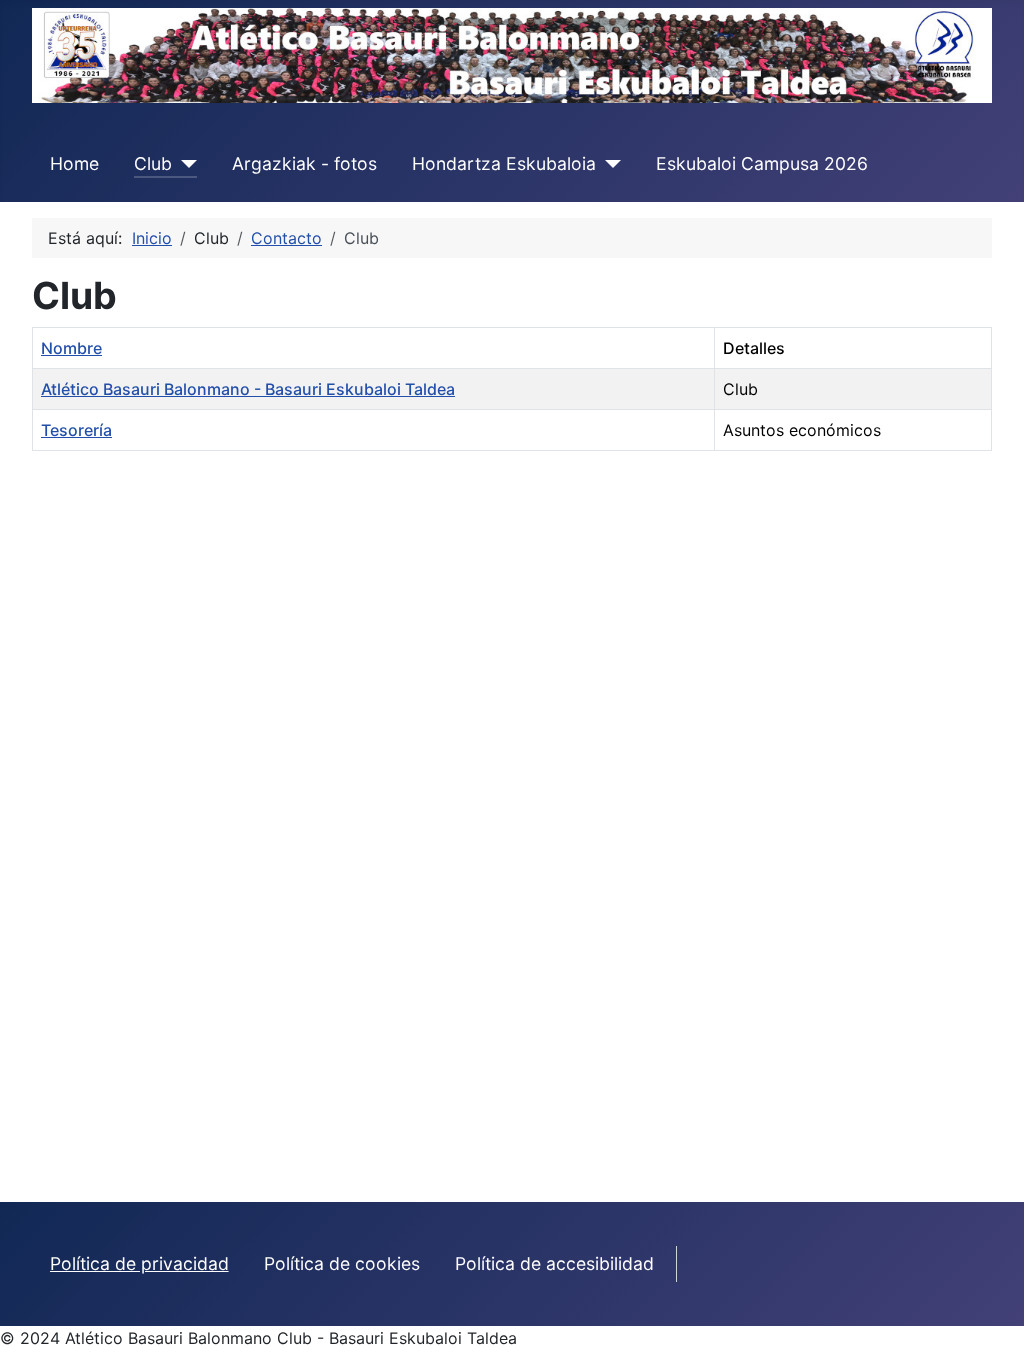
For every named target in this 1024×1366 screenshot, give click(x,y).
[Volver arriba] (989, 1329)
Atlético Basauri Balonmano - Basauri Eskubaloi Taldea (248, 389)
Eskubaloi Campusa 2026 (762, 163)
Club (153, 163)
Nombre (71, 348)
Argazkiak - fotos (304, 163)
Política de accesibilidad (554, 1263)
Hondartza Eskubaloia (504, 163)
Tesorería (76, 430)
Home (74, 163)
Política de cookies (342, 1263)
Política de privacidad (139, 1263)
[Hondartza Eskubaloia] (608, 164)
